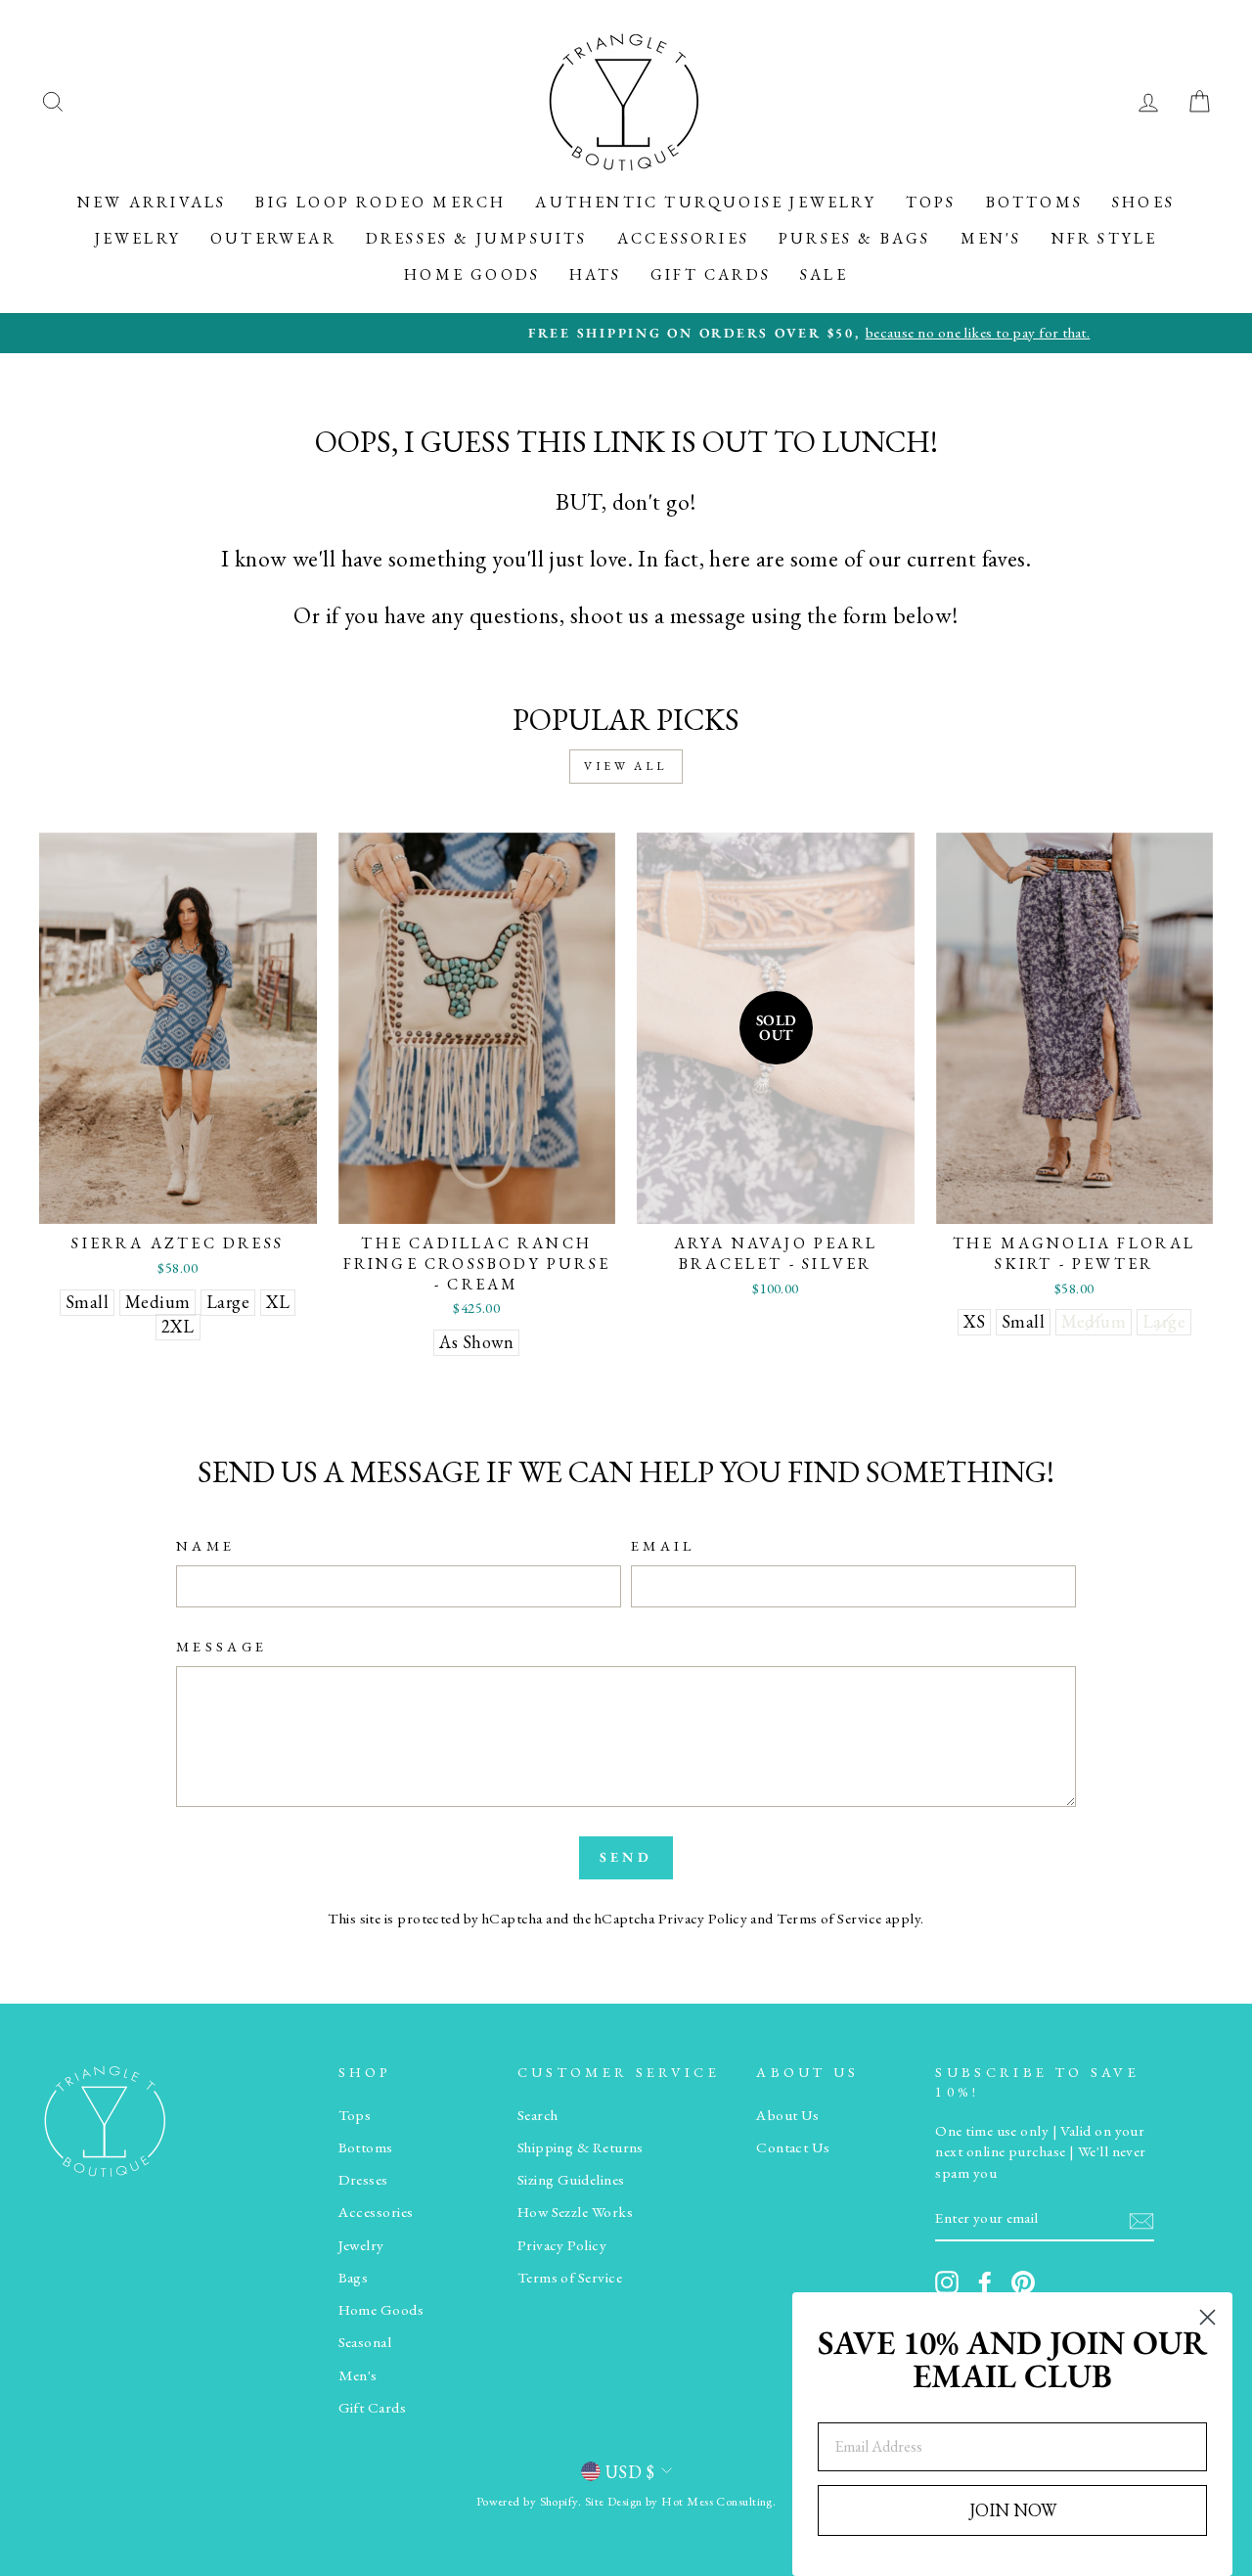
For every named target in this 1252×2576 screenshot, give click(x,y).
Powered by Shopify (527, 2501)
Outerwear (273, 238)
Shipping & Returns (581, 2147)
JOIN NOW (1013, 2510)
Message (222, 1646)
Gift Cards (711, 274)
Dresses (363, 2180)
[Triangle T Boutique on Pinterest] (1023, 2282)
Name (205, 1545)
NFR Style (1105, 238)
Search (538, 2115)
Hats (595, 274)
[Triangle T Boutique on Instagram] (947, 2282)
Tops (931, 202)
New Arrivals (152, 202)
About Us (788, 2115)
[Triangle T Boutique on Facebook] (985, 2282)
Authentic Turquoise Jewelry (705, 202)
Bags (354, 2278)
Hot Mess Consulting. (718, 2501)
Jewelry (138, 238)
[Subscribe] (1141, 2219)
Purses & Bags (855, 238)
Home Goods (472, 274)
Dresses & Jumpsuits (477, 238)
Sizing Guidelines (571, 2180)
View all (626, 766)
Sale (824, 274)
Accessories (683, 238)
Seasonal (365, 2342)
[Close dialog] (1207, 2317)
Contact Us (793, 2147)
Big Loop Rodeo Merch (380, 202)
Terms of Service (829, 1919)
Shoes (1143, 202)
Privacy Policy (703, 1919)
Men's (991, 238)
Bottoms (1034, 202)
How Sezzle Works (575, 2212)
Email (663, 1545)
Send (626, 1857)
